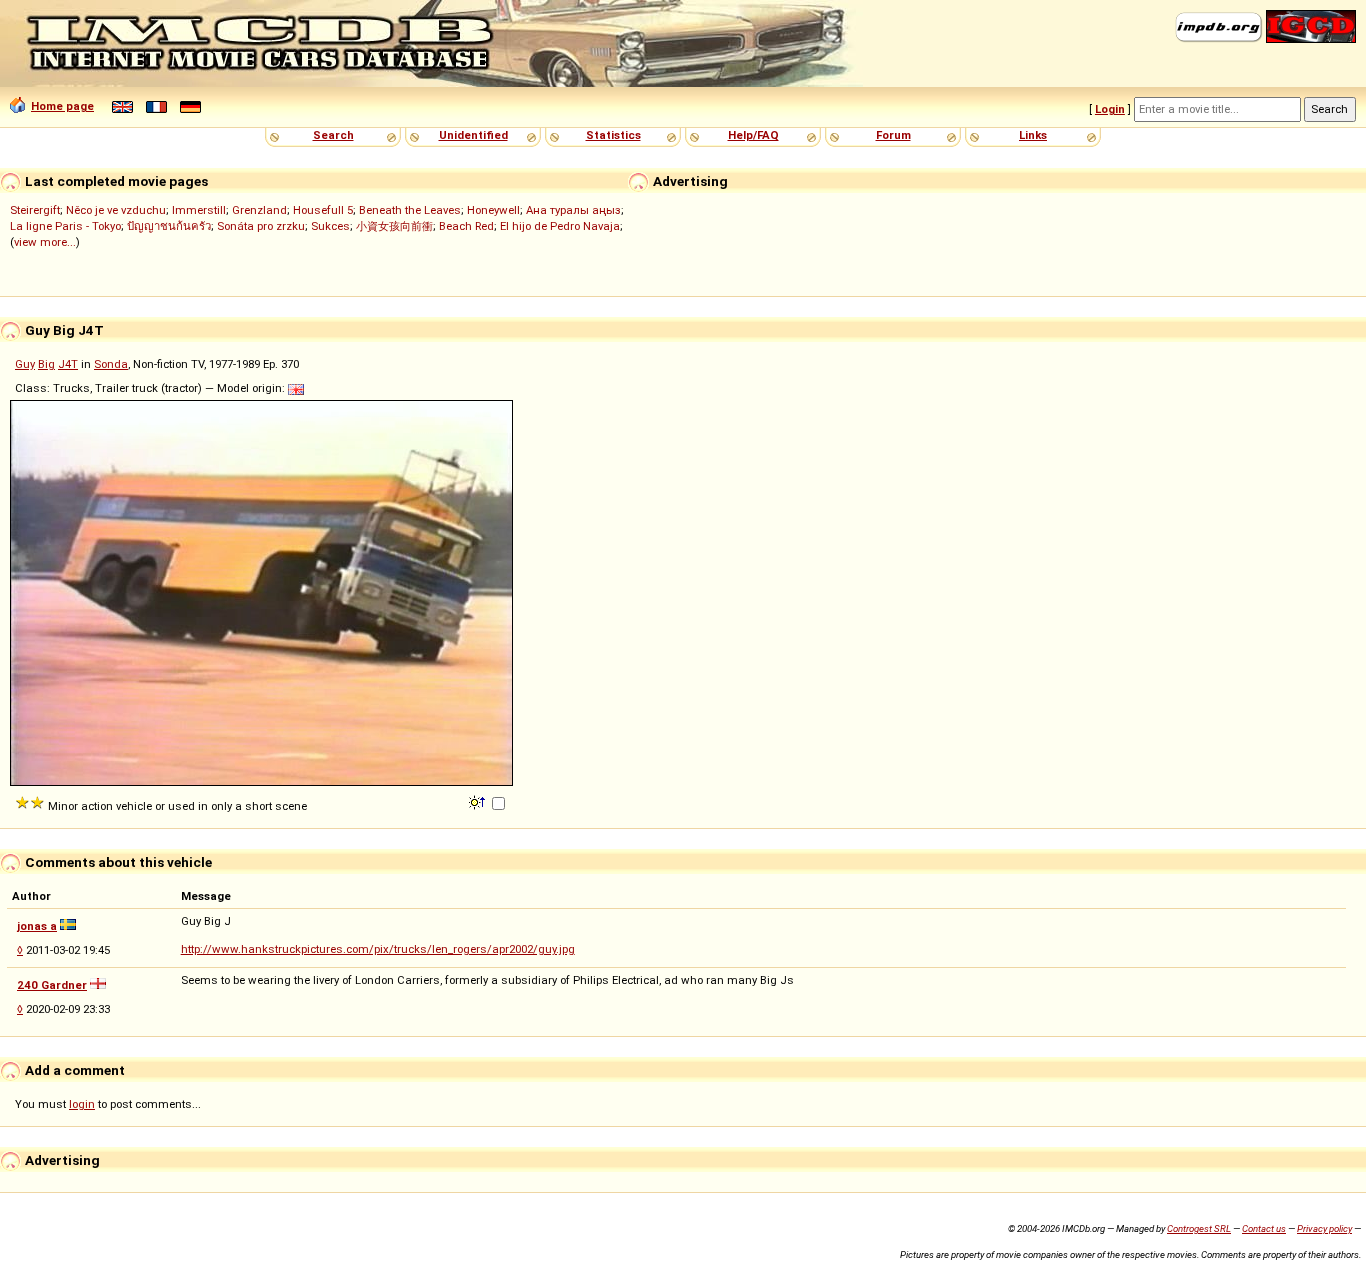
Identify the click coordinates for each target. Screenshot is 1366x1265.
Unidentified (473, 135)
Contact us (1264, 1228)
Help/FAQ (753, 135)
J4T (68, 364)
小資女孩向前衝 (394, 226)
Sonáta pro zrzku (261, 226)
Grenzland (259, 210)
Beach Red (466, 226)
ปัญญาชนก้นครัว (169, 226)
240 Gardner (52, 985)
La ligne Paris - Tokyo (65, 226)
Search (333, 135)
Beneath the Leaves (410, 210)
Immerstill (199, 210)
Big (46, 364)
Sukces (330, 226)
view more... (45, 242)
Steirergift (35, 210)
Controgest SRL (1199, 1228)
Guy (25, 364)
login (82, 1104)
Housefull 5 (323, 210)
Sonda (111, 364)
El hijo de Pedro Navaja (560, 226)
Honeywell (493, 210)
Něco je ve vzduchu (116, 210)
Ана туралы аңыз (573, 210)
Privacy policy (1324, 1228)
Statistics (613, 135)
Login (1110, 109)
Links (1033, 135)
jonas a (37, 926)
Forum (893, 135)
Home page (62, 106)
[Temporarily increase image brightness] (478, 801)
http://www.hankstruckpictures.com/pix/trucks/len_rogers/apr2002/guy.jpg (378, 949)
